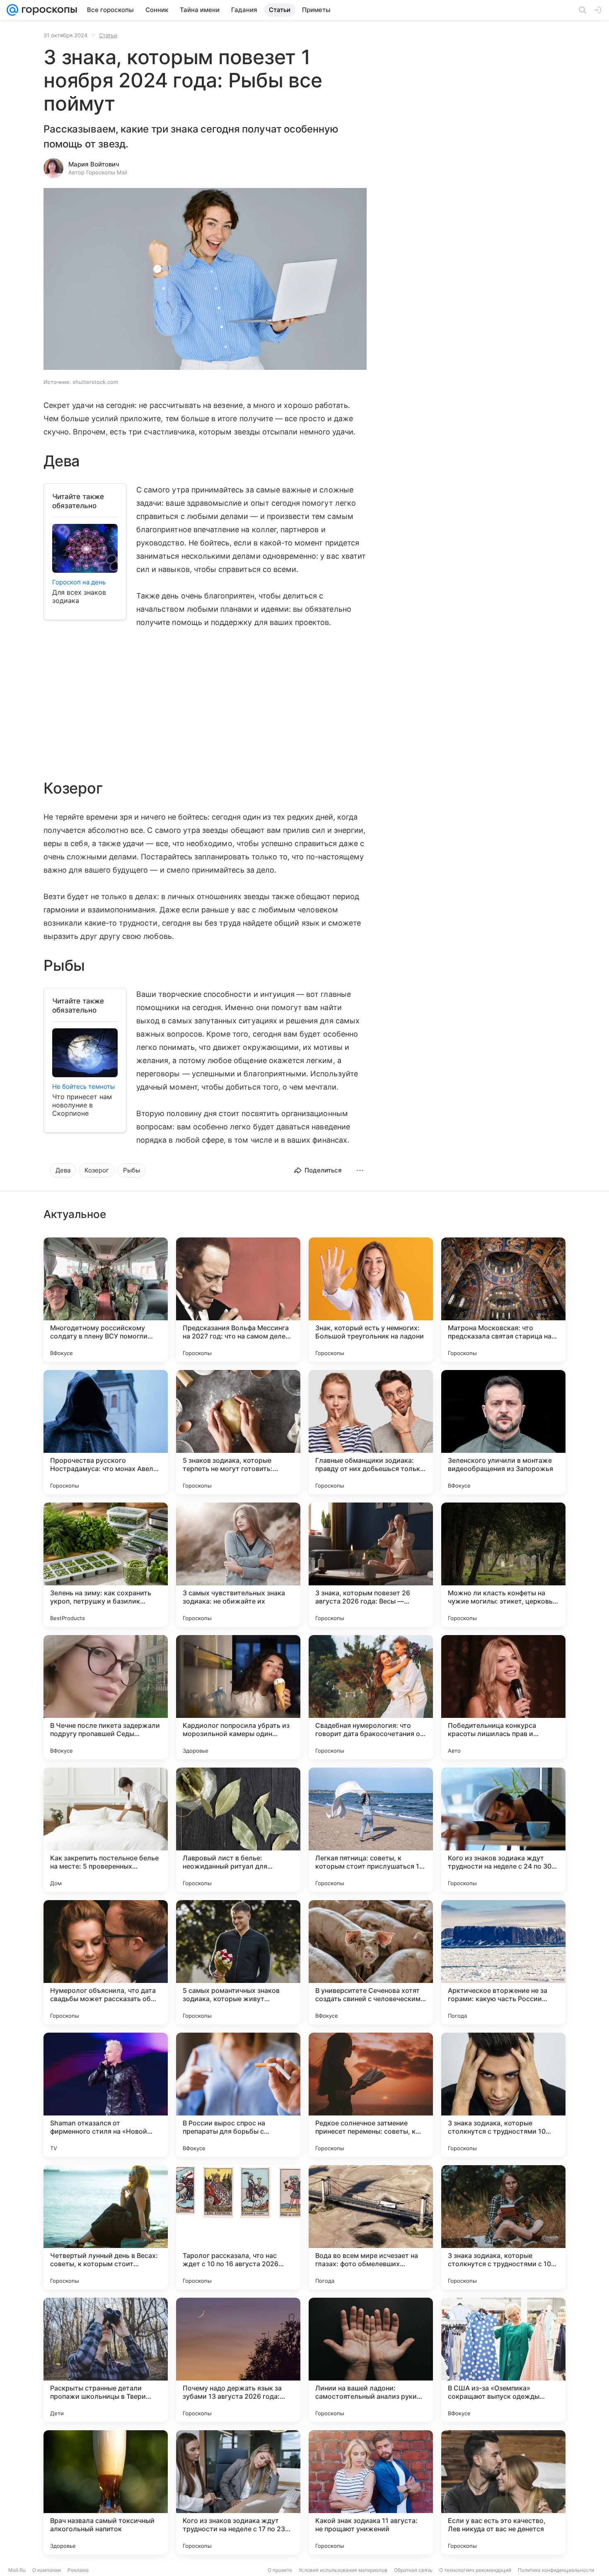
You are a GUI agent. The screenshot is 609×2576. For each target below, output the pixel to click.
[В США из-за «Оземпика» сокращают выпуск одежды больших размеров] (503, 2360)
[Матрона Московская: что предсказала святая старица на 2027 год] (503, 1300)
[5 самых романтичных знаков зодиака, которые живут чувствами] (238, 1962)
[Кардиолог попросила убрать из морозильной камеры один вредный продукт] (238, 1697)
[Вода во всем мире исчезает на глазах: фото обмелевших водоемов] (371, 2227)
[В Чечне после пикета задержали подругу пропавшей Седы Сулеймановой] (106, 1697)
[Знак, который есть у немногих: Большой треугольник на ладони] (371, 1300)
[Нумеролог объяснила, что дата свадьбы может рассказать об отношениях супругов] (106, 1962)
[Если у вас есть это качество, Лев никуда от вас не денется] (503, 2492)
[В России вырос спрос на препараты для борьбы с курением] (238, 2095)
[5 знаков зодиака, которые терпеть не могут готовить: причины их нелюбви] (238, 1432)
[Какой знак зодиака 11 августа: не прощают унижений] (371, 2492)
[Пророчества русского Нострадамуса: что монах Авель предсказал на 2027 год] (106, 1432)
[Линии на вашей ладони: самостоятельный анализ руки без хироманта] (371, 2360)
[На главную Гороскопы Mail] (48, 10)
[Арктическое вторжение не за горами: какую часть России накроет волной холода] (503, 1962)
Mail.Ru (17, 2570)
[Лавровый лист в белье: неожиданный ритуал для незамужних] (238, 1830)
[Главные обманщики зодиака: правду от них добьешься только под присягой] (371, 1432)
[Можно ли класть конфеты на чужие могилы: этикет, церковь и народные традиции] (503, 1565)
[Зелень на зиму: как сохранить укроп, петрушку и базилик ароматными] (106, 1565)
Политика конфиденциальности (556, 2570)
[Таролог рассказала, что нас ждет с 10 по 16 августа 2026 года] (238, 2227)
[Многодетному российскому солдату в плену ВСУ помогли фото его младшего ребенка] (106, 1300)
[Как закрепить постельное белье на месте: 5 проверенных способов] (106, 1830)
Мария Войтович (94, 164)
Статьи (108, 35)
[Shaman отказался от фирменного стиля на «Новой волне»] (106, 2095)
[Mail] (12, 10)
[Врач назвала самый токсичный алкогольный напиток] (106, 2492)
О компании (47, 2570)
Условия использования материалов (343, 2570)
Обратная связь (413, 2570)
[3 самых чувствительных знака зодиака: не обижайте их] (238, 1565)
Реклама (78, 2570)
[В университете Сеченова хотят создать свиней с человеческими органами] (371, 1962)
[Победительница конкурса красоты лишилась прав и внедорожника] (503, 1697)
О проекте (280, 2570)
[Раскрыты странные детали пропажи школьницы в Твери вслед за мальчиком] (106, 2360)
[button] (205, 280)
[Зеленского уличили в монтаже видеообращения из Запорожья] (503, 1432)
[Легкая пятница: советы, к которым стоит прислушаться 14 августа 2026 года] (371, 1830)
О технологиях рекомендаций (475, 2570)
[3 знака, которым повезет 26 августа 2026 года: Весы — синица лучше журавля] (371, 1565)
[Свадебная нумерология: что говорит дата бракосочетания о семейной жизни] (371, 1697)
